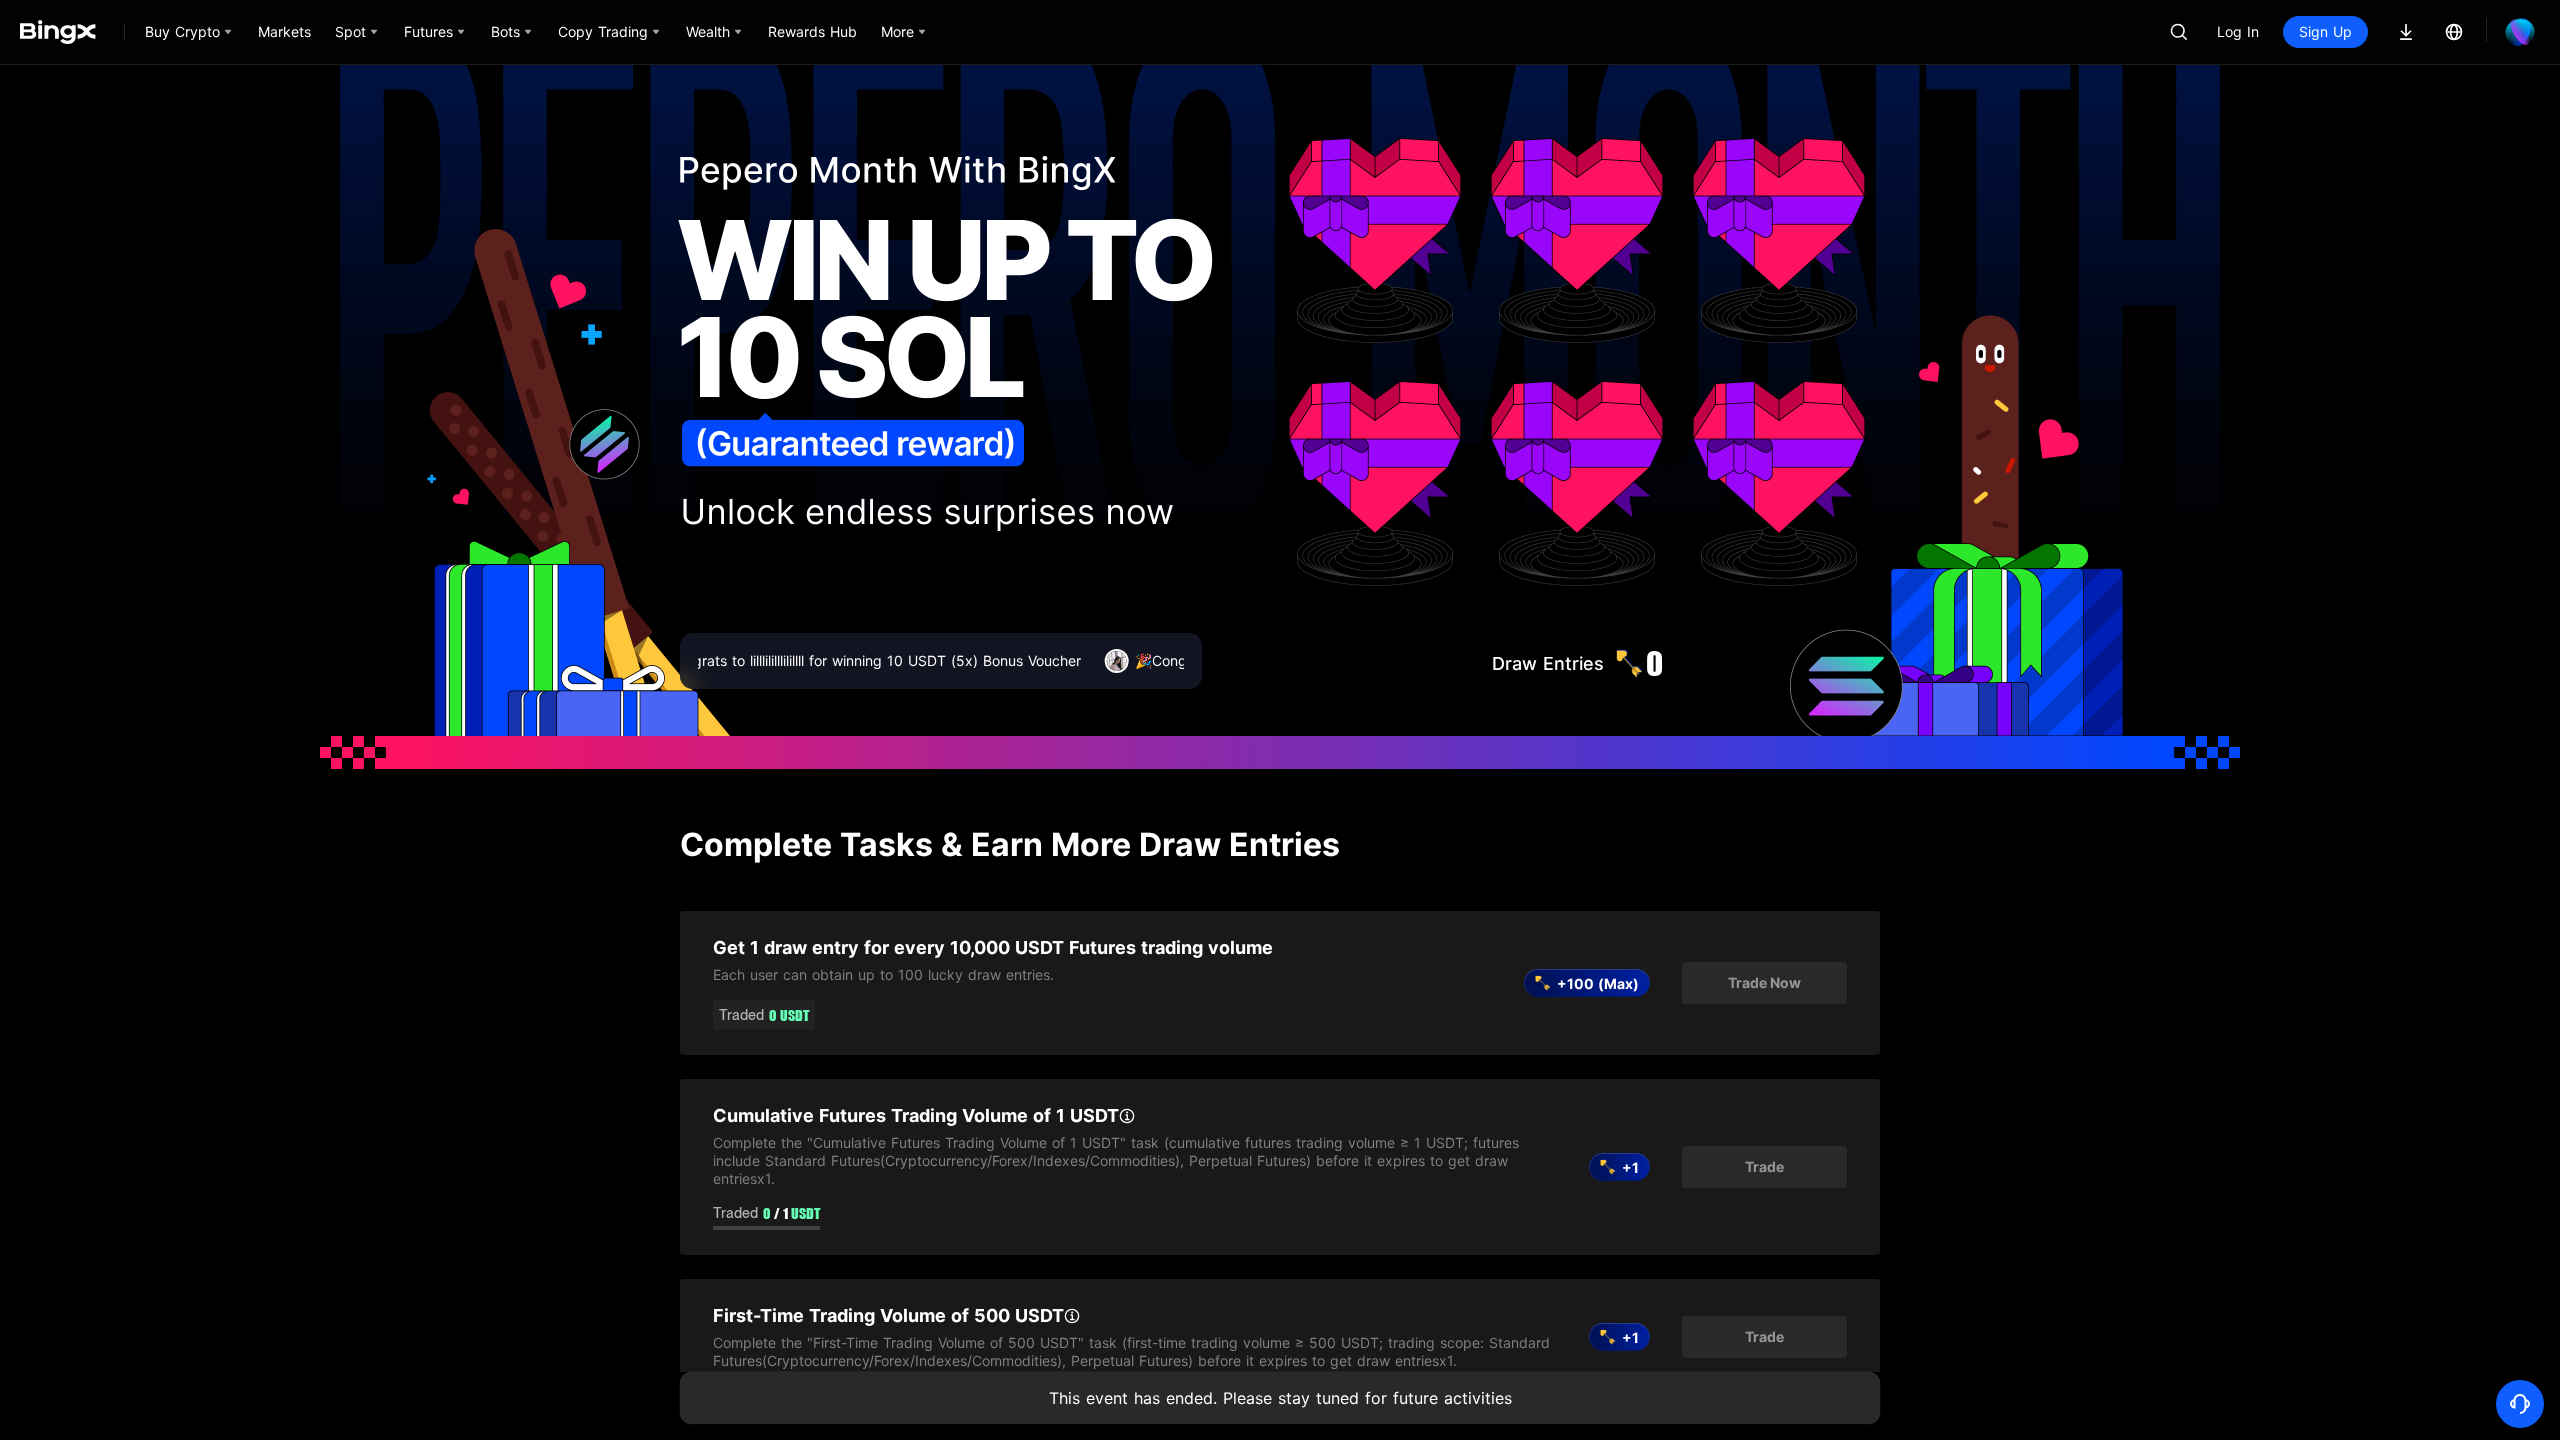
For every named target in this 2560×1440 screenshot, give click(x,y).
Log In (2238, 31)
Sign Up (2325, 31)
